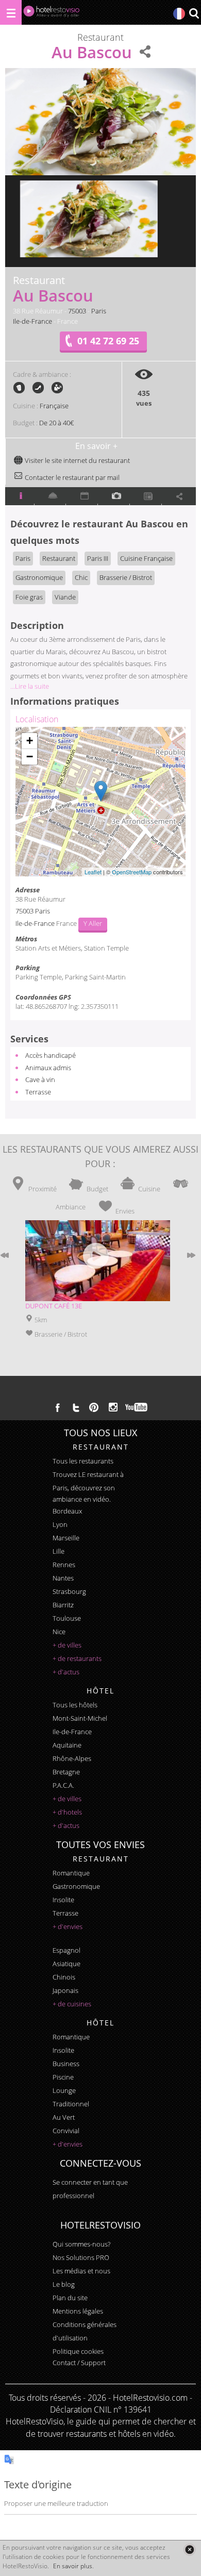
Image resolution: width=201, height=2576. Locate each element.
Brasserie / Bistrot (126, 577)
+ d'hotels (67, 1812)
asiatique (66, 1964)
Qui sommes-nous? (81, 2244)
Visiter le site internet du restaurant (77, 460)
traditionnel (71, 2104)
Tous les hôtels (75, 1705)
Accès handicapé (51, 1055)
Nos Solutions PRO (81, 2257)
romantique (71, 1873)
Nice (59, 1632)
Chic (81, 577)
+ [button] (30, 741)
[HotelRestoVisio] (52, 14)
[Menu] (11, 12)
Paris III (98, 558)
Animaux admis (48, 1068)
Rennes (64, 1565)
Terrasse (38, 1092)
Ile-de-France (32, 321)
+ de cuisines (72, 2004)
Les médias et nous (81, 2271)
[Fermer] (189, 2549)
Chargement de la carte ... (99, 802)
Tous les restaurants (83, 1461)
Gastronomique (39, 577)
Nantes (63, 1578)
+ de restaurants (77, 1658)
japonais (65, 1990)
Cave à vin (40, 1079)
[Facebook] (58, 1407)
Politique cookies (78, 2351)
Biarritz (63, 1605)
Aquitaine (67, 1745)
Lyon (60, 1524)
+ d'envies (68, 1926)
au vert (64, 2117)
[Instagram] (113, 1408)
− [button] (30, 757)
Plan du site (70, 2298)
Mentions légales (78, 2311)
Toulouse (67, 1618)
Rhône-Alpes (72, 1758)
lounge (64, 2090)
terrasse (65, 1913)
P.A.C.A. (63, 1785)
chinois (64, 1977)
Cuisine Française (146, 558)
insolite (63, 1900)
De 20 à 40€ (56, 423)
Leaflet (93, 872)
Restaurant (59, 558)
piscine (63, 2077)
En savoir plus (73, 2566)
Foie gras (29, 597)
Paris (99, 311)
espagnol (66, 1950)
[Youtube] (137, 1407)
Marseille (66, 1538)
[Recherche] (194, 14)
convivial (66, 2131)
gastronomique (76, 1886)
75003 (77, 311)
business (66, 2064)
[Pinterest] (94, 1407)
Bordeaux (67, 1511)
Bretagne (66, 1772)
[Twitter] (76, 1407)
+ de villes (67, 1645)
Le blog (64, 2284)
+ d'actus (66, 1672)
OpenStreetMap (132, 872)
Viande (65, 597)
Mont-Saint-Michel (80, 1718)
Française (54, 406)
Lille (58, 1551)
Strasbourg (69, 1591)
